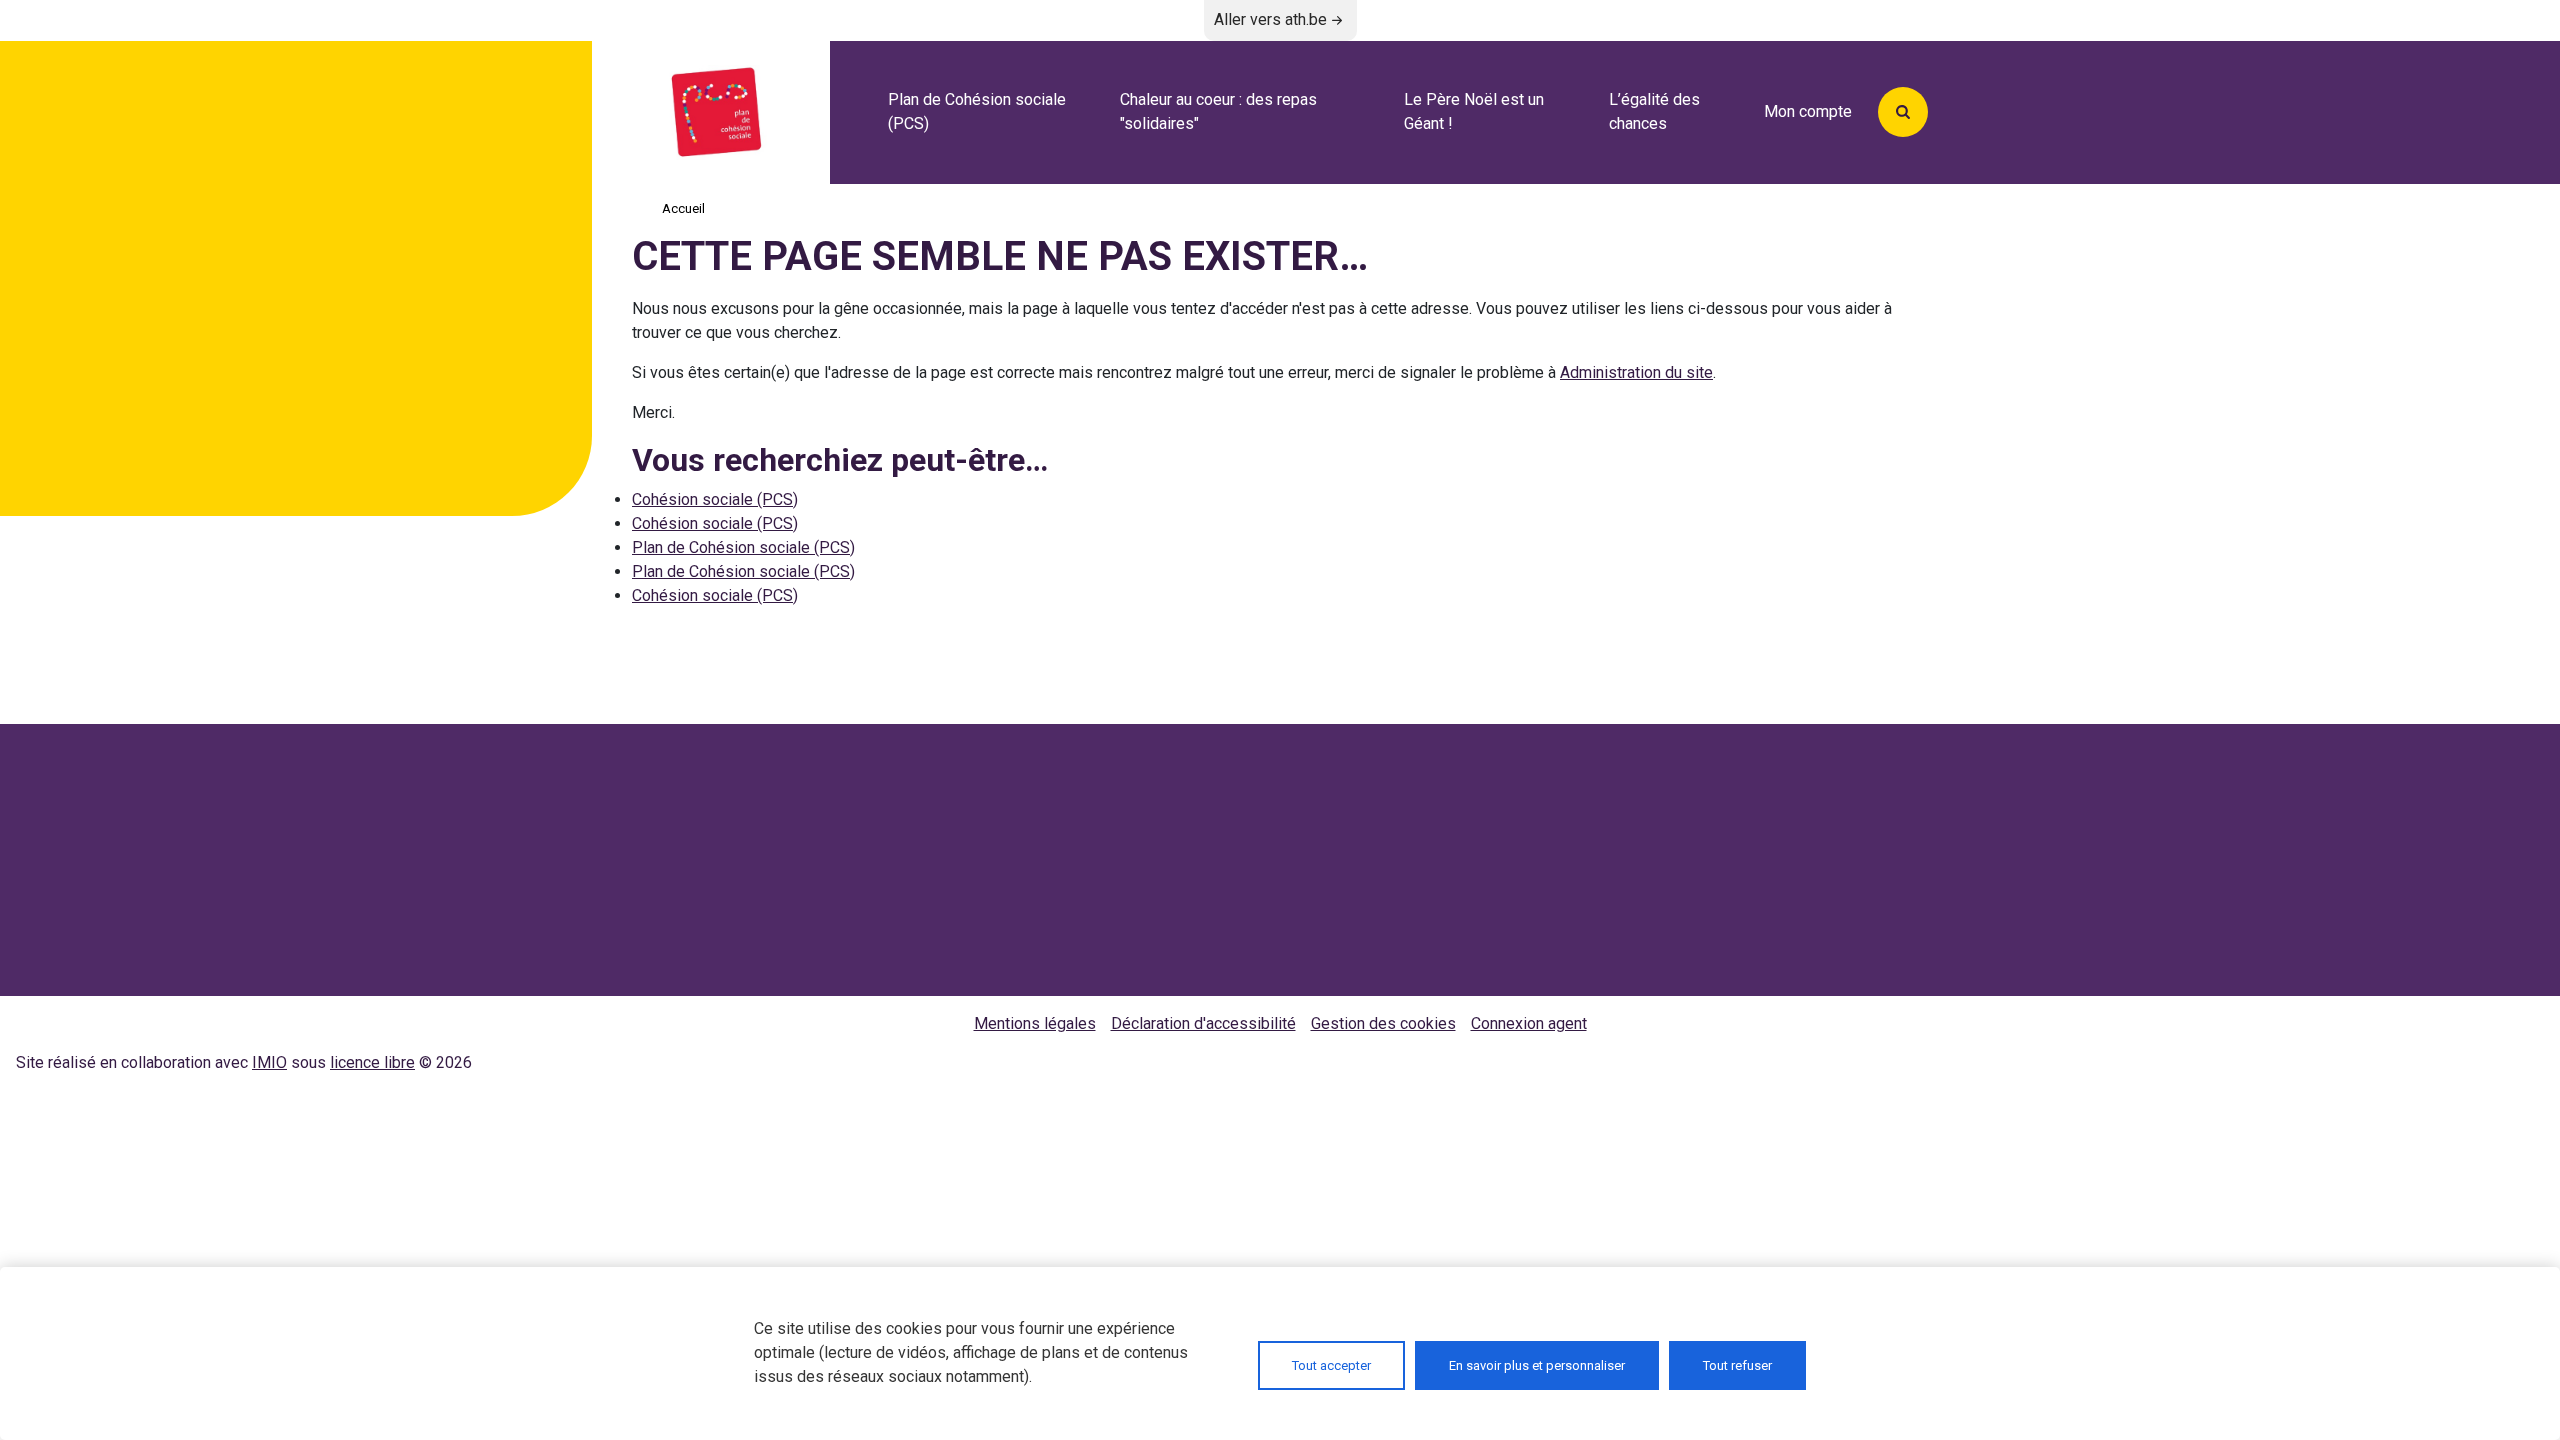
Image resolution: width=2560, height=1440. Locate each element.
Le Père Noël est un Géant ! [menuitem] (1474, 111)
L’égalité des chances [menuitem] (1654, 111)
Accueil (683, 208)
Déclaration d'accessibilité (1203, 1023)
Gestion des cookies (1383, 1023)
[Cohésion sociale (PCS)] (752, 112)
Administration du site (1636, 372)
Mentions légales (1035, 1023)
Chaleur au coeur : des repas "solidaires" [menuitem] (1218, 111)
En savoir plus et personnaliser (1537, 1365)
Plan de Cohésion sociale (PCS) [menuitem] (977, 111)
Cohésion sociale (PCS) (715, 499)
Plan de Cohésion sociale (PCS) (743, 547)
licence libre (372, 1062)
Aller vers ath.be (1270, 19)
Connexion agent (1529, 1023)
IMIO (269, 1062)
